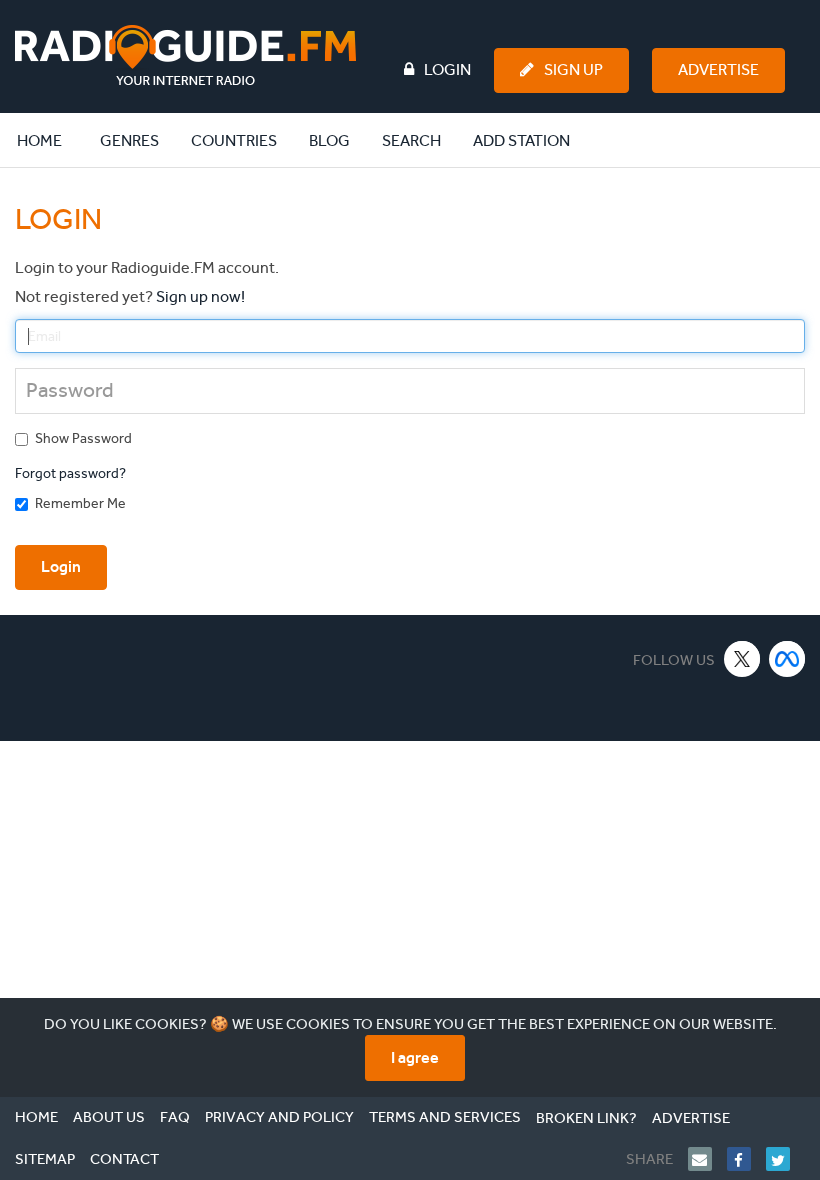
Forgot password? (70, 473)
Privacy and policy (279, 1117)
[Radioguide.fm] (185, 55)
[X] (742, 658)
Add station (521, 140)
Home (50, 140)
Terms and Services (445, 1117)
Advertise (718, 69)
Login (447, 69)
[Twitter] (785, 1159)
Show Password (83, 438)
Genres (129, 140)
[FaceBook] (746, 1159)
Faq (175, 1117)
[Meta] (787, 658)
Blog (329, 140)
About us (109, 1117)
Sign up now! (200, 296)
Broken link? (586, 1118)
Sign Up (573, 69)
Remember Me (80, 503)
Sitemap (45, 1159)
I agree (415, 1057)
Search (411, 140)
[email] (707, 1159)
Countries (234, 140)
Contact (124, 1159)
